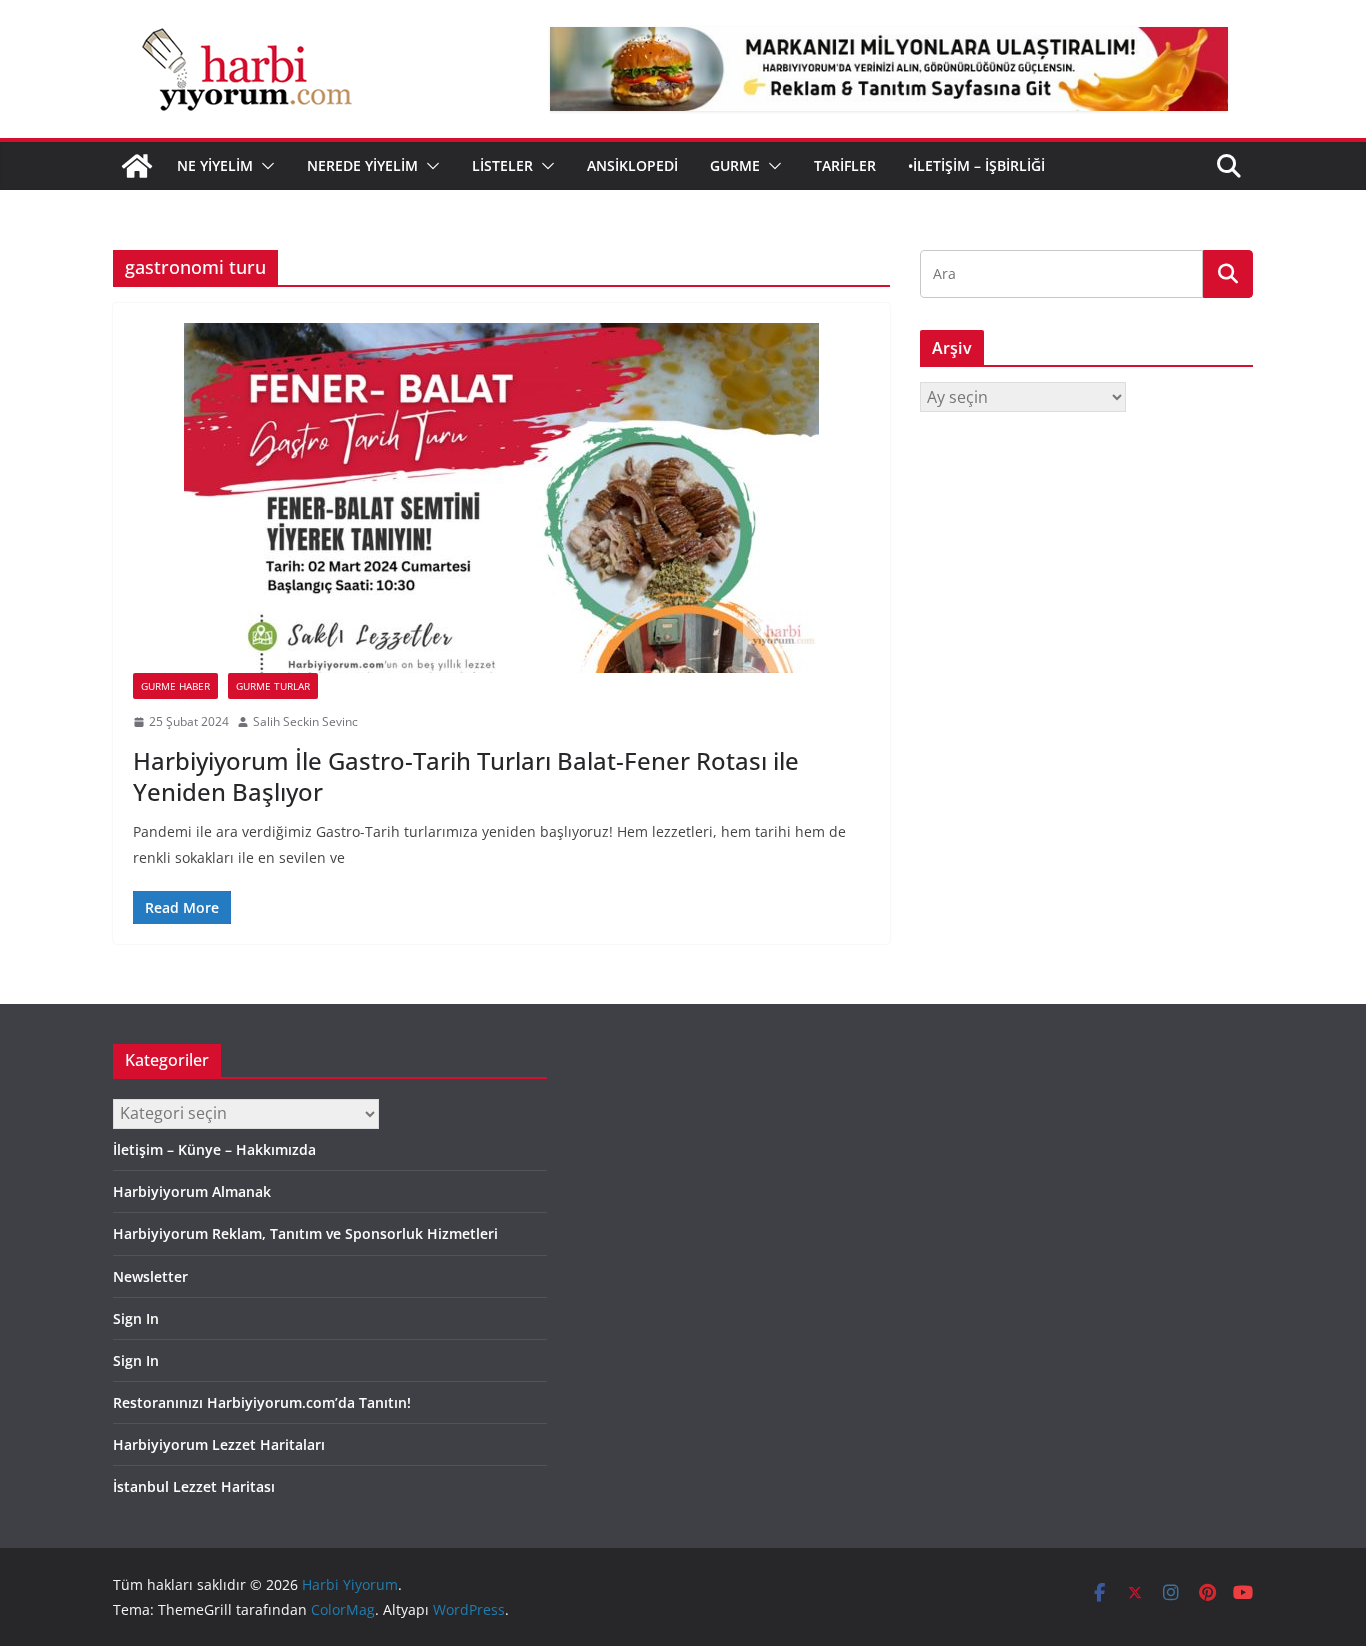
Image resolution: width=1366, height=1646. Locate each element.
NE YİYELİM (215, 165)
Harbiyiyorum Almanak (192, 1191)
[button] (264, 166)
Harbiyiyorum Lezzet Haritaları (219, 1444)
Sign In (136, 1318)
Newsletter (150, 1276)
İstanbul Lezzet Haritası (194, 1486)
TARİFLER (845, 165)
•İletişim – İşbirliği (976, 165)
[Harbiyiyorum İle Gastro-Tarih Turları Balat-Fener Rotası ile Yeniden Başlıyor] (501, 498)
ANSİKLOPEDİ (632, 165)
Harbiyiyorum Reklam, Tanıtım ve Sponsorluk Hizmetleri (305, 1233)
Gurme (735, 165)
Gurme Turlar (273, 686)
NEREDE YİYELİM (362, 165)
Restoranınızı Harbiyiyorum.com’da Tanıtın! (262, 1402)
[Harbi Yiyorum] (137, 166)
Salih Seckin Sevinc (305, 721)
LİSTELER (502, 165)
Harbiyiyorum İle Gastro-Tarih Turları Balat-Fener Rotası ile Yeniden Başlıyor (466, 776)
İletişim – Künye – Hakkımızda (214, 1149)
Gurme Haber (175, 686)
